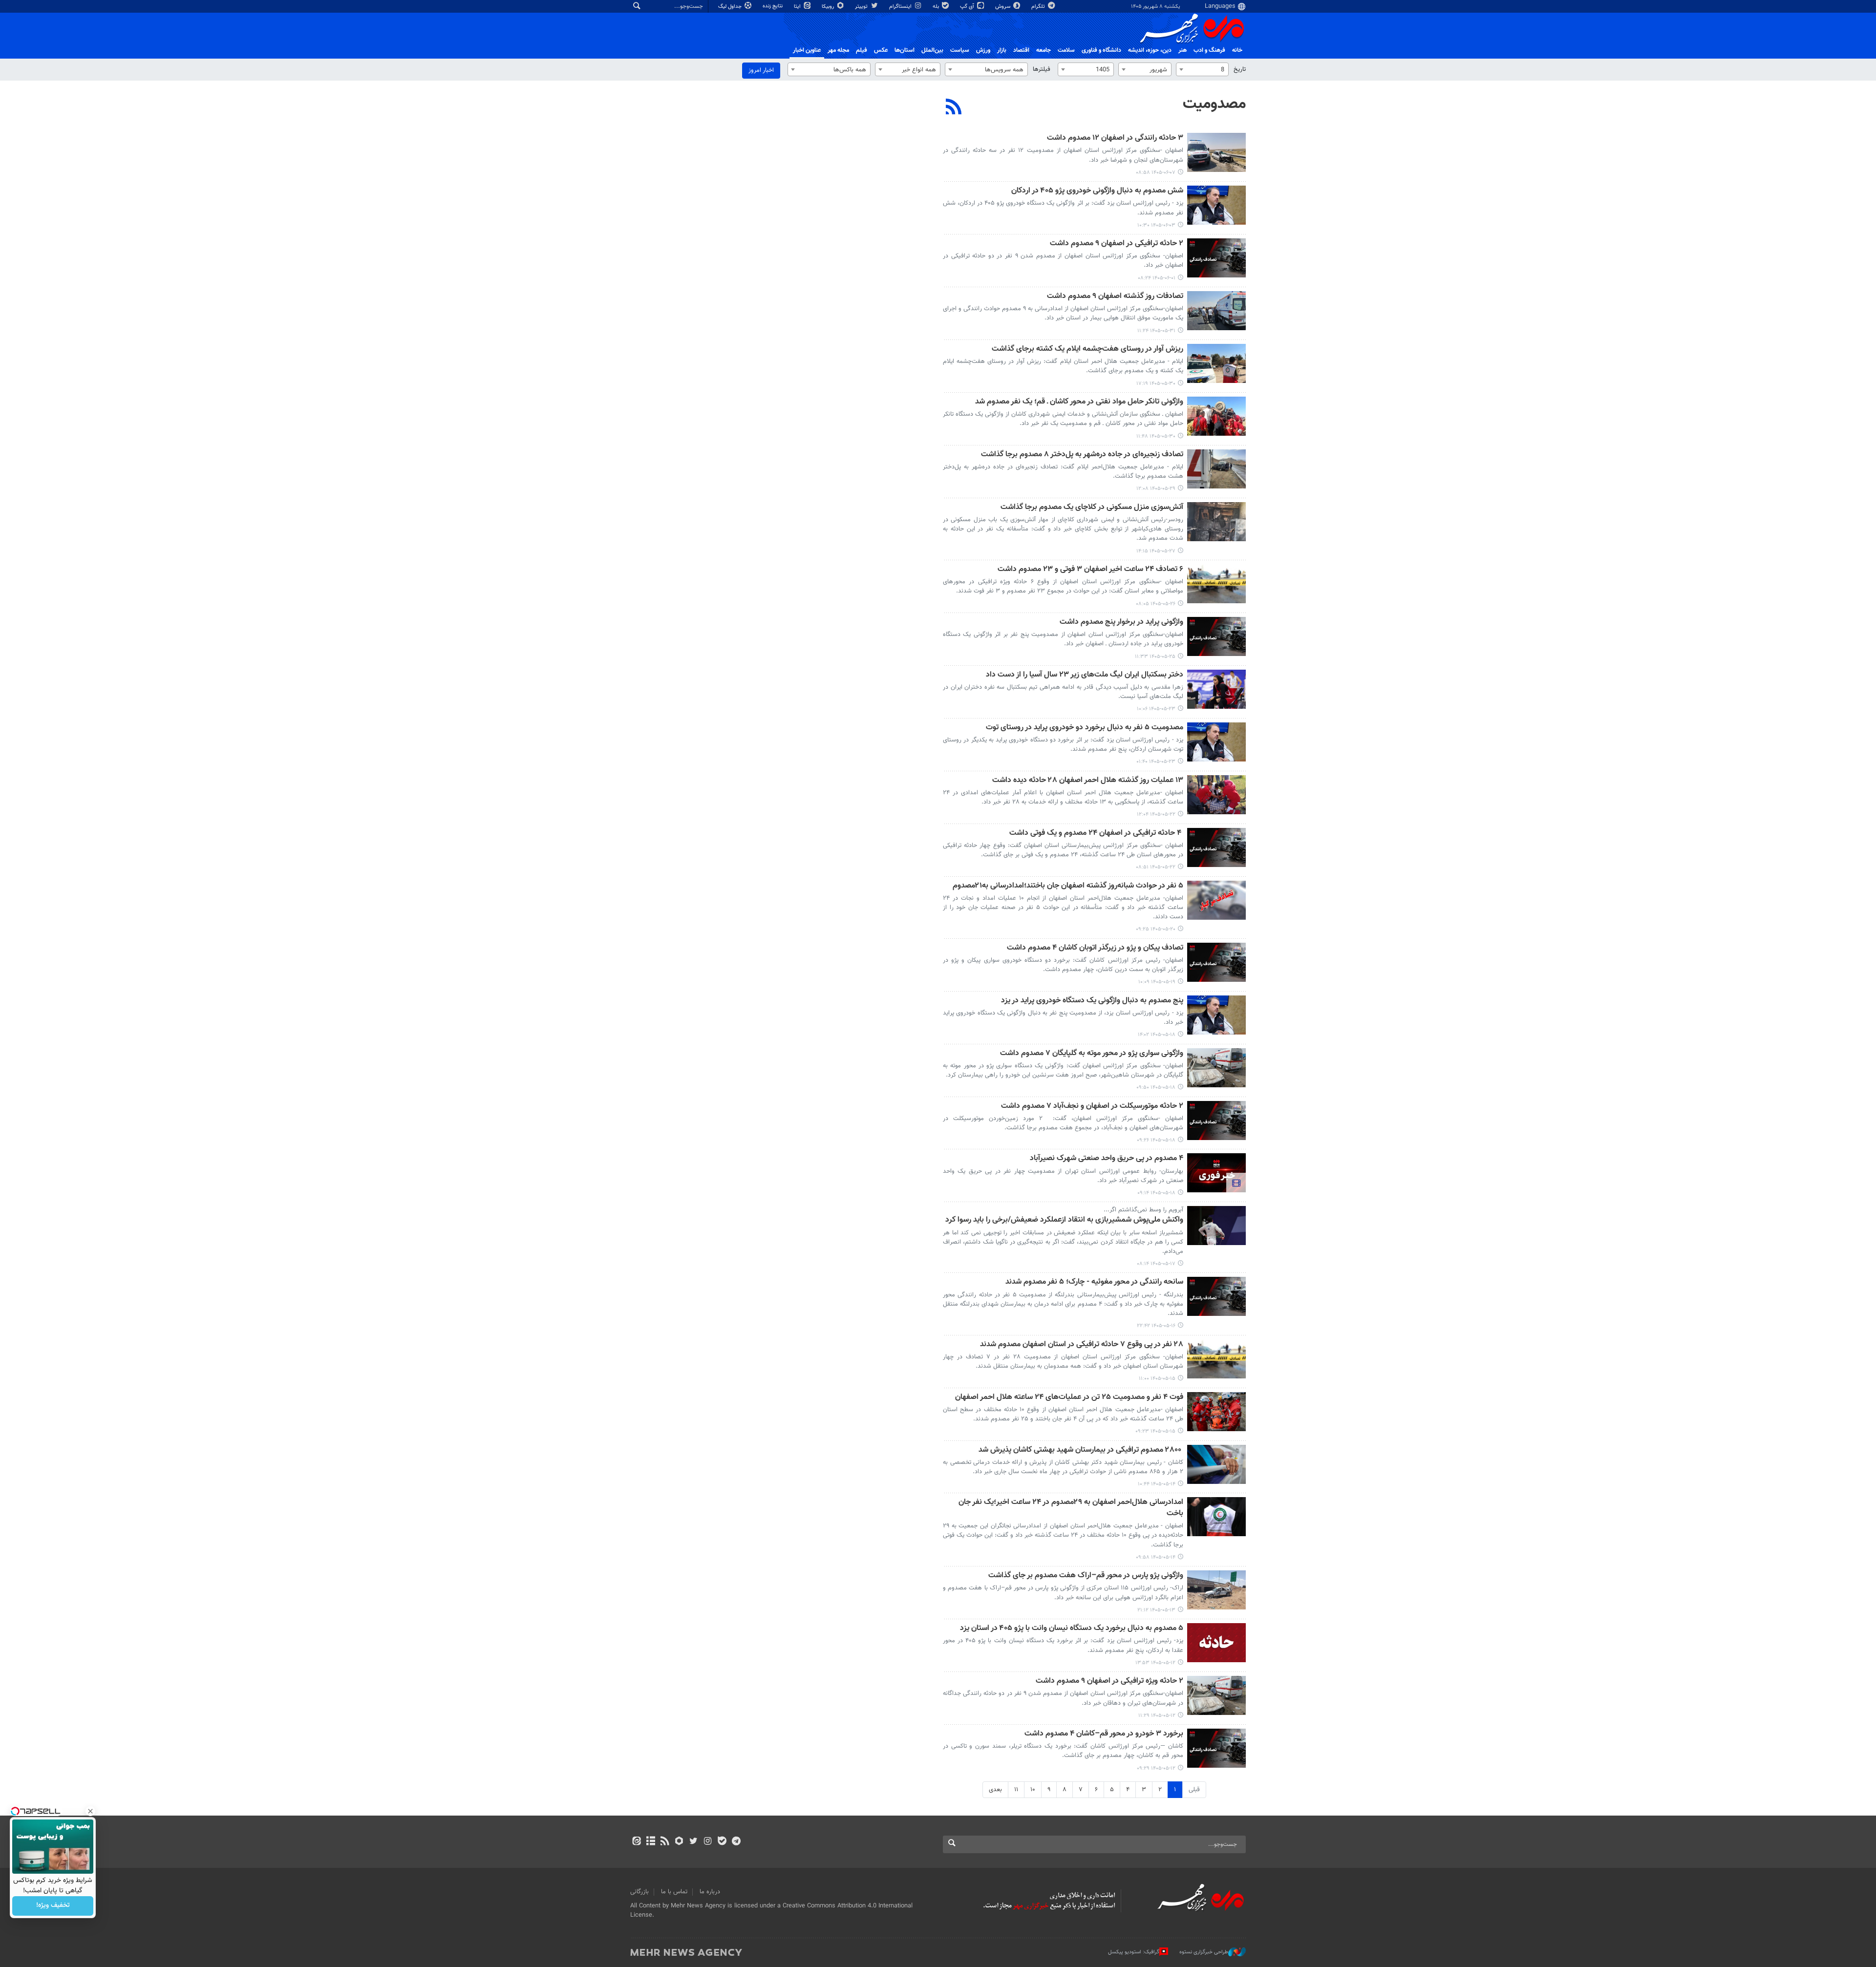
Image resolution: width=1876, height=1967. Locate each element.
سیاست (960, 50)
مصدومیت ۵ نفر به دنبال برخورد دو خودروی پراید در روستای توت (1085, 728)
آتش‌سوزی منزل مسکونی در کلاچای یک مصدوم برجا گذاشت (1092, 508)
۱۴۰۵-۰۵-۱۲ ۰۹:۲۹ (1156, 1768)
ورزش (983, 50)
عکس (881, 50)
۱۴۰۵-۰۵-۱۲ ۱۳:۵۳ (1155, 1663)
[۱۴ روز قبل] (1216, 636)
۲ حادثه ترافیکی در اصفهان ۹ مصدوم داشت (1117, 244)
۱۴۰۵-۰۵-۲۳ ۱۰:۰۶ (1156, 709)
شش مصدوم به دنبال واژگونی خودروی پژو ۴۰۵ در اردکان (1097, 191)
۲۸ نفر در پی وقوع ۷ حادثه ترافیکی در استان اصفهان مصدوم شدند (1082, 1345)
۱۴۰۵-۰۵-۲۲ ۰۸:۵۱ (1156, 867)
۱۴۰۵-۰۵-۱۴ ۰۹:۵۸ (1156, 1557)
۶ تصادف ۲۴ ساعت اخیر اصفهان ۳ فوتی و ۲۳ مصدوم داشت (1090, 570)
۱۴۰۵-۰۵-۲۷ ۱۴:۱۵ (1156, 551)
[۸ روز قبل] (1216, 311)
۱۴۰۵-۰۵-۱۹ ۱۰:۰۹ (1157, 982)
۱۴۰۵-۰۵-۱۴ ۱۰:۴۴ (1157, 1484)
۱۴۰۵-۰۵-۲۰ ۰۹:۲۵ (1156, 929)
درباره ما (710, 1892)
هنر (1183, 50)
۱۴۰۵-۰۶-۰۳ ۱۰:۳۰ (1156, 225)
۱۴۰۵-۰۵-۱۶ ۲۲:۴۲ (1156, 1326)
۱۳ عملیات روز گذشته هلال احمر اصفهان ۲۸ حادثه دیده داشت (1088, 781)
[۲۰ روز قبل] (1216, 962)
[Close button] (90, 1811)
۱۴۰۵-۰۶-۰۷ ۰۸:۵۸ (1156, 173)
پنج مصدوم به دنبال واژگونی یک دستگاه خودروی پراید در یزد (1092, 1001)
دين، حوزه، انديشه (1150, 50)
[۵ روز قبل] (1216, 205)
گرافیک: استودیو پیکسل (1134, 1952)
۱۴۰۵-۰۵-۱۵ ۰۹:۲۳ (1155, 1431)
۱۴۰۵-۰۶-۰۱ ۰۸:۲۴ (1157, 278)
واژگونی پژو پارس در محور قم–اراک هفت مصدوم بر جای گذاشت (1086, 1576)
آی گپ (968, 7)
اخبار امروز (761, 70)
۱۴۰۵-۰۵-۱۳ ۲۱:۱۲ (1156, 1610)
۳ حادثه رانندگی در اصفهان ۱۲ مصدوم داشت (1115, 138)
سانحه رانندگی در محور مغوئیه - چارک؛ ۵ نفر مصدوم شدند (1094, 1282)
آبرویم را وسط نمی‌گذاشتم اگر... (1143, 1210)
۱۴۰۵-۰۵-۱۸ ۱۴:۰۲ (1157, 1035)
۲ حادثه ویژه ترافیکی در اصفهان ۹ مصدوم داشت (1109, 1681)
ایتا (798, 7)
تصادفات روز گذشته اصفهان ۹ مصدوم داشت (1115, 297)
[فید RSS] (665, 1842)
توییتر (862, 7)
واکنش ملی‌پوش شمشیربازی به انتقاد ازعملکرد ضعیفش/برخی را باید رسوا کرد (1064, 1220)
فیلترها (1042, 69)
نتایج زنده (773, 6)
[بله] (722, 1842)
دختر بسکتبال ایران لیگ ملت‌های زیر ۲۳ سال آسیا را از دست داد (1085, 675)
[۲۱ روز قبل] (1216, 1015)
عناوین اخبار (807, 50)
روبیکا (829, 7)
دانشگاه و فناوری (1101, 50)
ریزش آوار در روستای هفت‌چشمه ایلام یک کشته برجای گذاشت (1087, 349)
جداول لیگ (731, 7)
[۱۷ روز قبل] (1216, 795)
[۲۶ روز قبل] (1216, 1590)
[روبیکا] (679, 1842)
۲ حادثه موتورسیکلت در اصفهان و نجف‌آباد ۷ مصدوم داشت (1092, 1107)
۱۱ (1016, 1790)
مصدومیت (1214, 104)
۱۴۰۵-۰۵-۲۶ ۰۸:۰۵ (1156, 604)
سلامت (1066, 50)
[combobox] (1202, 69)
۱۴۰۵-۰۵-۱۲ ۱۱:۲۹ (1157, 1716)
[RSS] (954, 108)
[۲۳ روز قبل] (1216, 1296)
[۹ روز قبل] (1216, 363)
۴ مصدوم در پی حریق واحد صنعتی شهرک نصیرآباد (1107, 1159)
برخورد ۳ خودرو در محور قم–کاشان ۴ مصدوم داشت (1104, 1734)
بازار (1002, 50)
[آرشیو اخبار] (650, 1842)
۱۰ (1033, 1790)
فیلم (862, 50)
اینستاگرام (901, 7)
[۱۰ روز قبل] (1216, 469)
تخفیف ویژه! (53, 1906)
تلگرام (1039, 7)
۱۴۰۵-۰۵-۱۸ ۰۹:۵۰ (1156, 1088)
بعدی (995, 1790)
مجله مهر (838, 50)
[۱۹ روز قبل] (1216, 900)
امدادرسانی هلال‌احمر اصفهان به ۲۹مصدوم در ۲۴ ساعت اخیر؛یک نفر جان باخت (1071, 1508)
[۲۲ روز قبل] (1216, 1226)
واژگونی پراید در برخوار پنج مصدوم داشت (1121, 623)
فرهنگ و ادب (1209, 50)
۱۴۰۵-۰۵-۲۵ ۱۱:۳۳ (1155, 657)
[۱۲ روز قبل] (1216, 522)
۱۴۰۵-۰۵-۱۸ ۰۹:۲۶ (1156, 1140)
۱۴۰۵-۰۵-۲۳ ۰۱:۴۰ (1156, 762)
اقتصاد (1021, 50)
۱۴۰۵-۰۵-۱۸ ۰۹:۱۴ (1156, 1193)
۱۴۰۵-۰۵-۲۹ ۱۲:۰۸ (1156, 489)
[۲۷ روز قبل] (1216, 1643)
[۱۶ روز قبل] (1216, 689)
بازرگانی (640, 1892)
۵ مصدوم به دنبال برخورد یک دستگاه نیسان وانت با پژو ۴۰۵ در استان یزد (1072, 1629)
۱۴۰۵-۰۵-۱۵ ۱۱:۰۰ (1157, 1379)
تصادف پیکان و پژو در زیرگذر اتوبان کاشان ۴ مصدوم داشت (1095, 948)
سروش (1003, 7)
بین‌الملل (932, 50)
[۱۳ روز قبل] (1216, 584)
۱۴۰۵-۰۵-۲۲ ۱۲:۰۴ (1156, 814)
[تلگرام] (736, 1842)
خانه (1237, 50)
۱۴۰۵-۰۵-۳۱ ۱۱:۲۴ (1156, 331)
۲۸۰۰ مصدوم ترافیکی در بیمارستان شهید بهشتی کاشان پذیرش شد (1081, 1450)
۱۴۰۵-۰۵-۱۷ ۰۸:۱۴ (1156, 1264)
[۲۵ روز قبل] (1216, 1464)
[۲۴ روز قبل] (1216, 1359)
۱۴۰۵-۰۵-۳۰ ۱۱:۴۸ (1156, 436)
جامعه (1044, 50)
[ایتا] (636, 1842)
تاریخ (1240, 69)
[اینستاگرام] (708, 1842)
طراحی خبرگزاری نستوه (1204, 1952)
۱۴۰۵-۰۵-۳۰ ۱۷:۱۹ (1156, 384)
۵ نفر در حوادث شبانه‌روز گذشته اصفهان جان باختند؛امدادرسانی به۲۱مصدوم (1068, 886)
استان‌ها (905, 50)
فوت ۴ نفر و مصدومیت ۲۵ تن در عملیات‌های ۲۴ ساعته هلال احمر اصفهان (1069, 1398)
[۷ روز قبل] (1216, 258)
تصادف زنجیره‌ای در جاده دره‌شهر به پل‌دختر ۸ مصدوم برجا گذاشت (1082, 455)
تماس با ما (674, 1892)
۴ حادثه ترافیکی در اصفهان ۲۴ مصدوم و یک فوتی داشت (1096, 834)
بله (937, 7)
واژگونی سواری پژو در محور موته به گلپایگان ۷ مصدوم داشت (1092, 1054)
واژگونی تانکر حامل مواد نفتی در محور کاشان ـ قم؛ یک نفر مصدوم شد (1079, 402)
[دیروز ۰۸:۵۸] (1216, 152)
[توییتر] (693, 1842)
